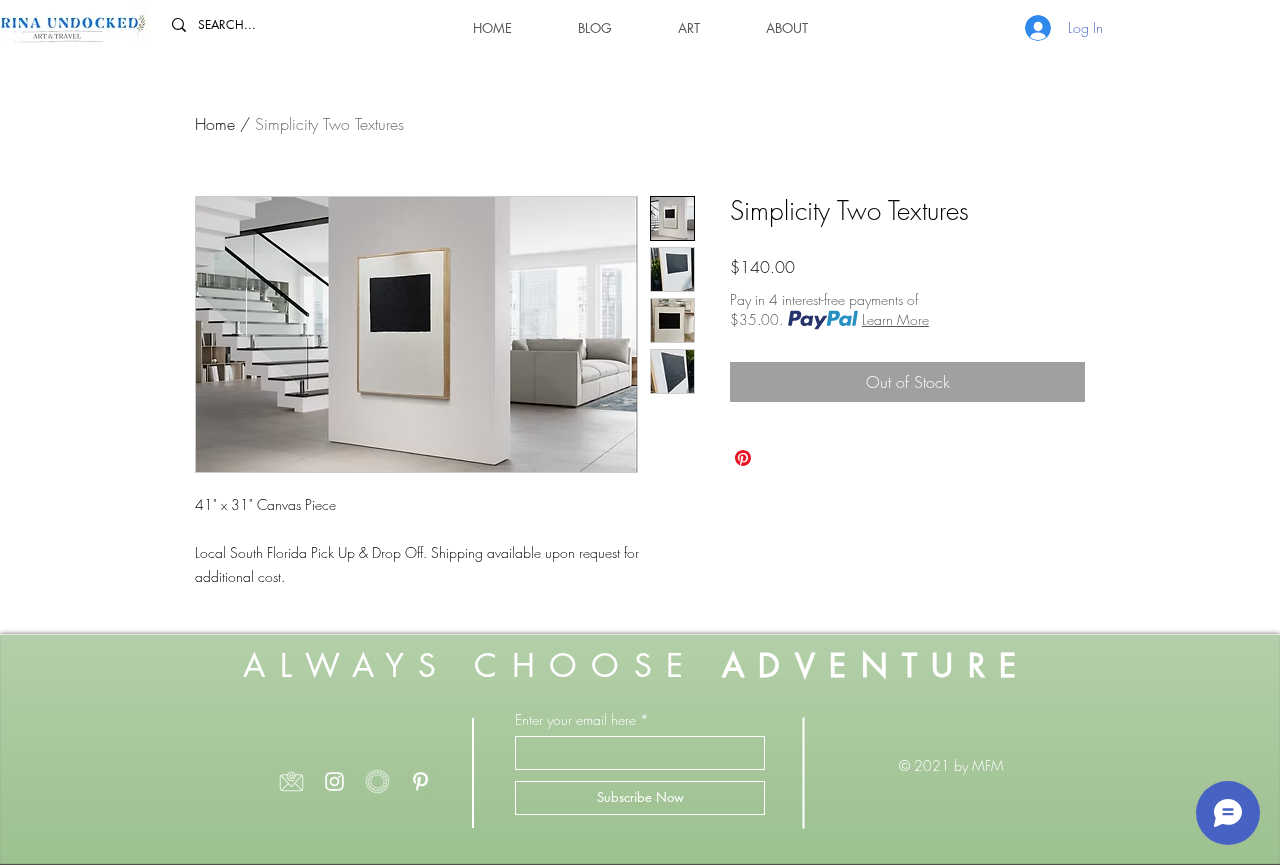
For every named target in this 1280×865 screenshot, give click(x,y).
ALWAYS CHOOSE (636, 665)
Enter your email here (575, 720)
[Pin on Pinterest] (743, 458)
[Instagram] (334, 781)
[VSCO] (377, 781)
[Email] (291, 781)
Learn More (895, 319)
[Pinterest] (420, 781)
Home (215, 124)
